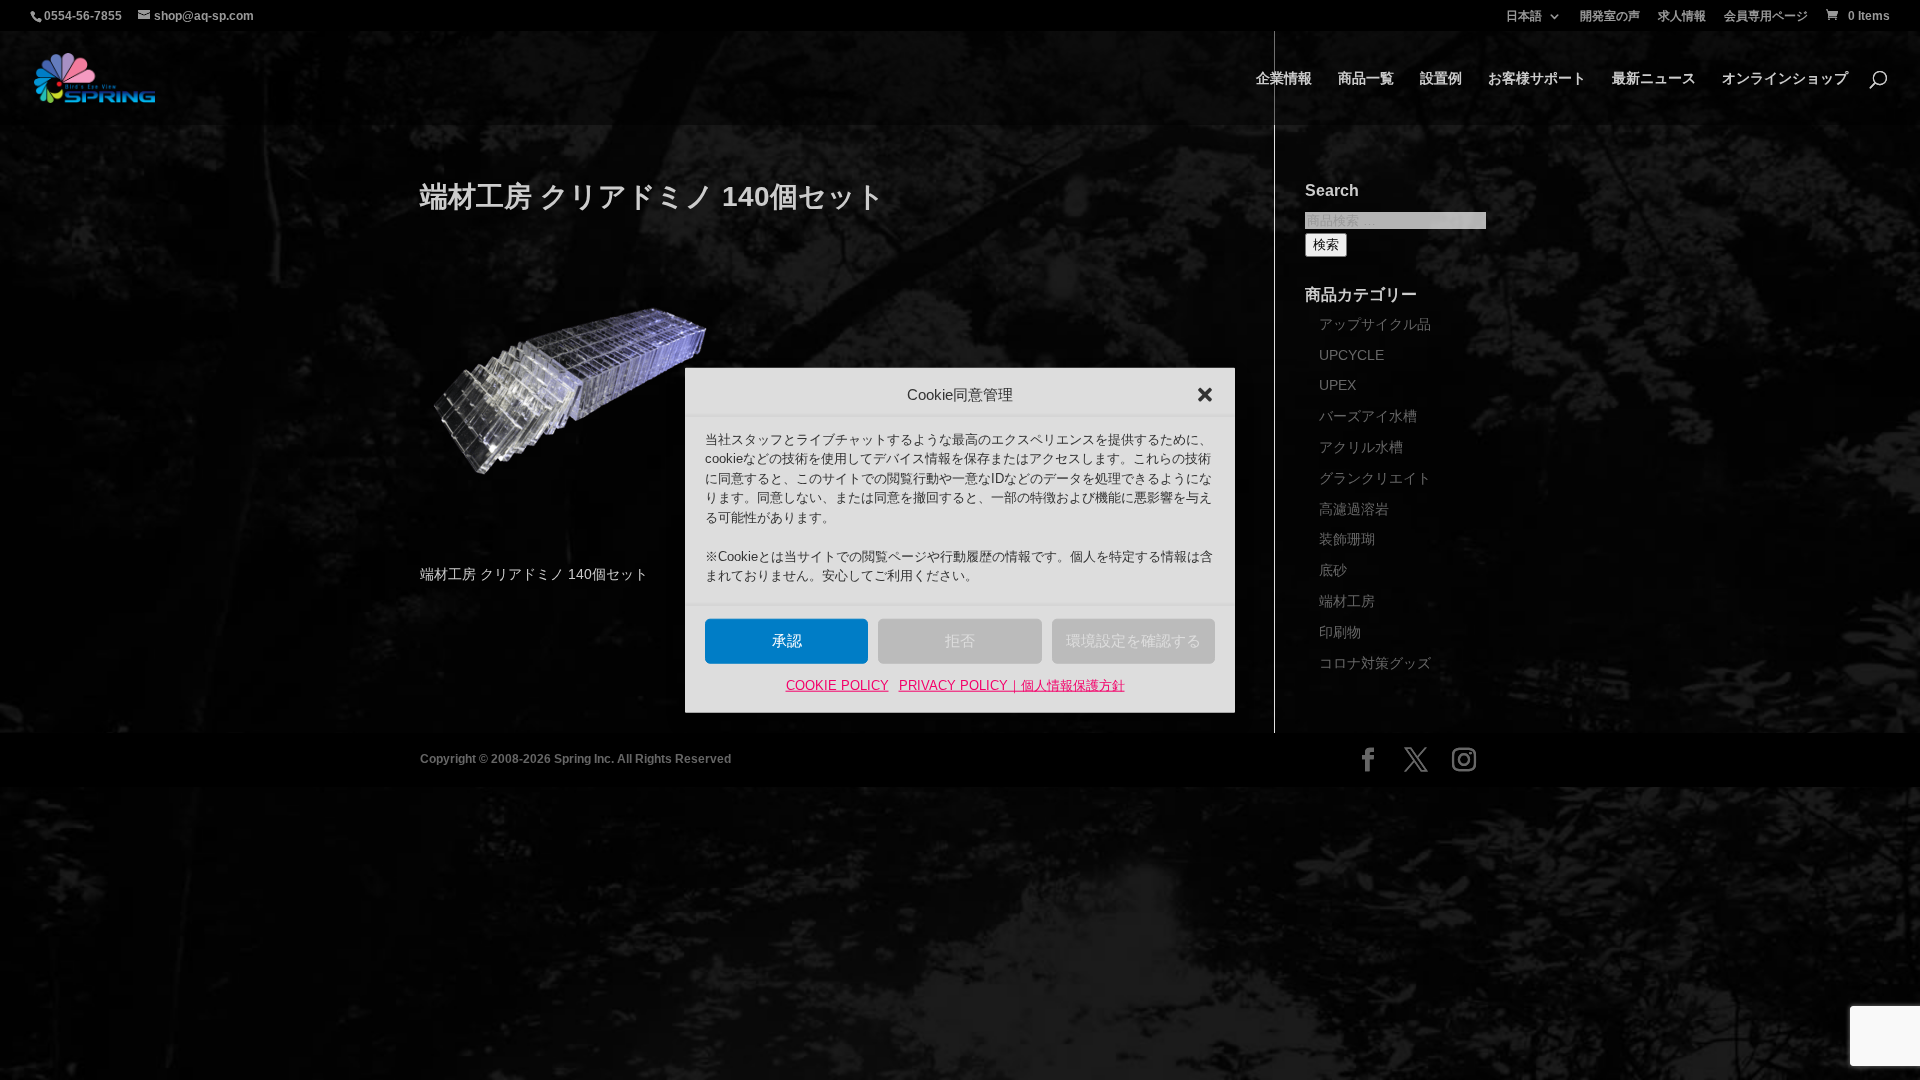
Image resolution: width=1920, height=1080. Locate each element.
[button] (1205, 395)
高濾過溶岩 (1354, 509)
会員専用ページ (1766, 16)
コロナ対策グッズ (1375, 663)
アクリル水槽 (1361, 447)
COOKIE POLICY (837, 685)
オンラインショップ (1785, 78)
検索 (1326, 244)
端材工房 (1347, 601)
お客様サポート (1537, 78)
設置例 (1441, 78)
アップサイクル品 (1375, 324)
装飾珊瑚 (1347, 539)
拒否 (960, 640)
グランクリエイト (1375, 478)
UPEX (1337, 385)
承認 (787, 640)
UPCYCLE (1351, 355)
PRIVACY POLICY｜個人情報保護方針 (1012, 685)
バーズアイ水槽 (1368, 416)
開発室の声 (1610, 16)
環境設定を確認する (1133, 640)
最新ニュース (1654, 78)
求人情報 (1682, 16)
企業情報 (1284, 78)
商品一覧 (1366, 78)
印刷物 (1340, 632)
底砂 (1333, 570)
